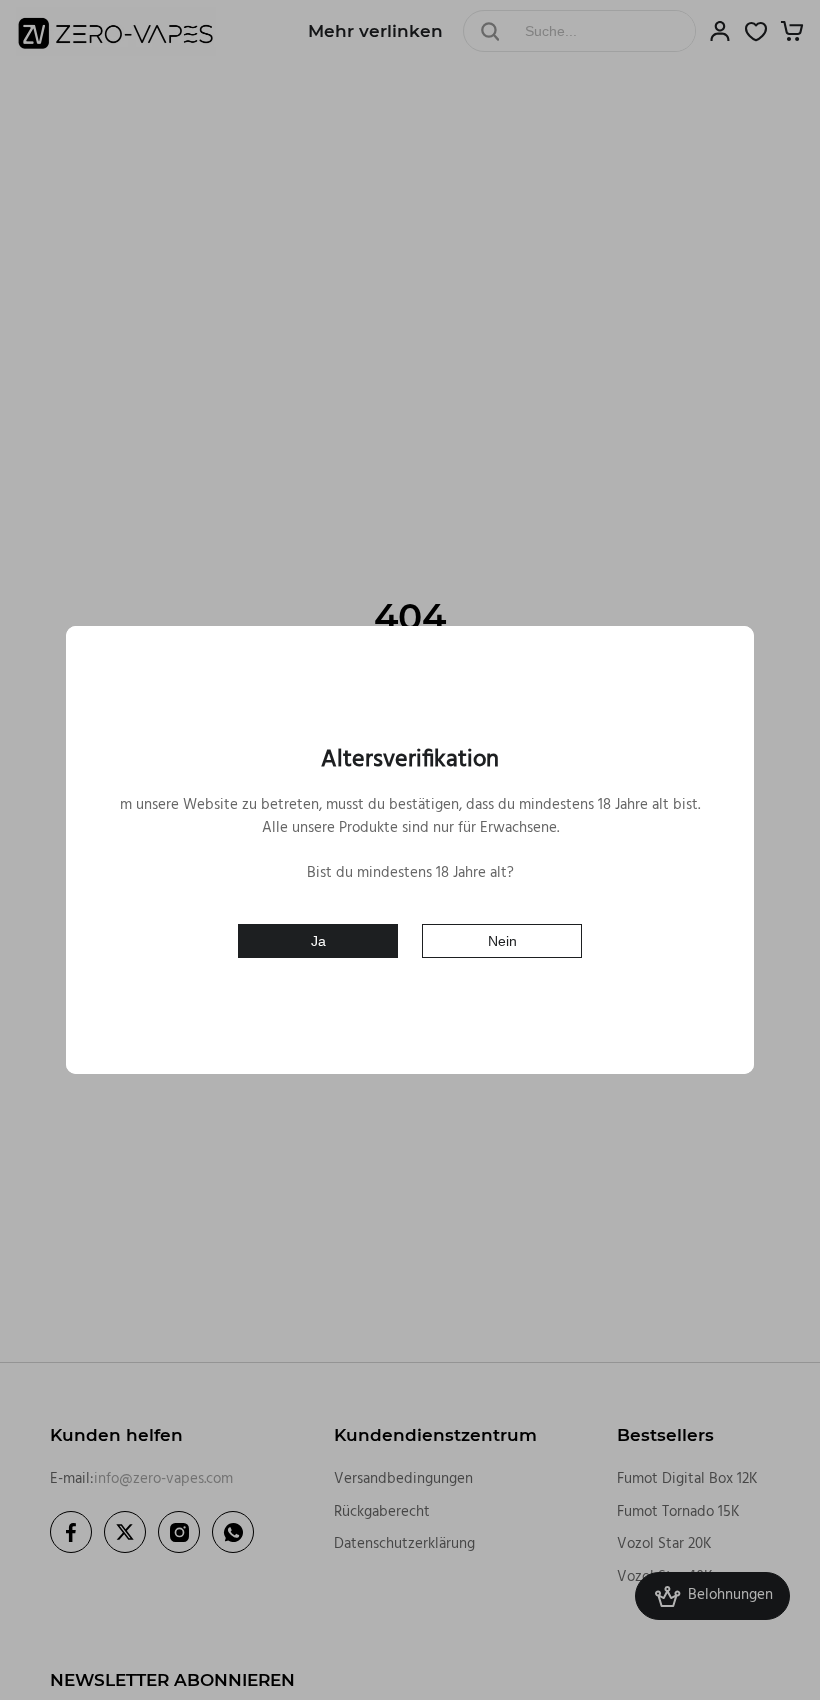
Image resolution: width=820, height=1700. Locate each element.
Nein (502, 941)
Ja (318, 941)
